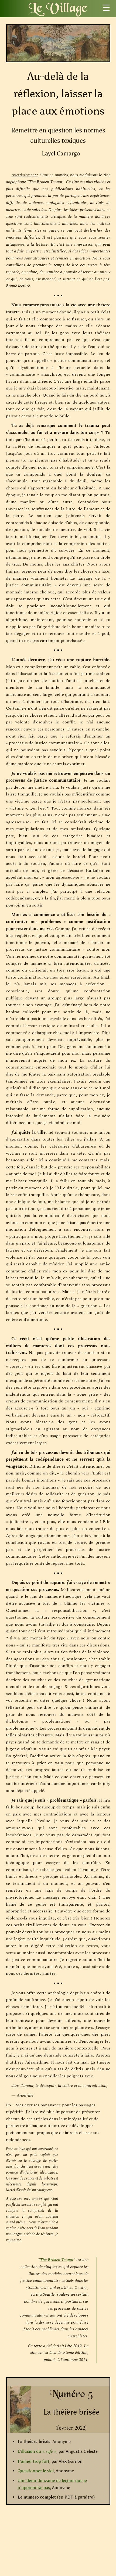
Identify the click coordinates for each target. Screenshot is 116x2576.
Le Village (58, 9)
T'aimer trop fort (33, 2461)
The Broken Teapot (57, 2260)
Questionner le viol (36, 2471)
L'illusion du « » (37, 2451)
